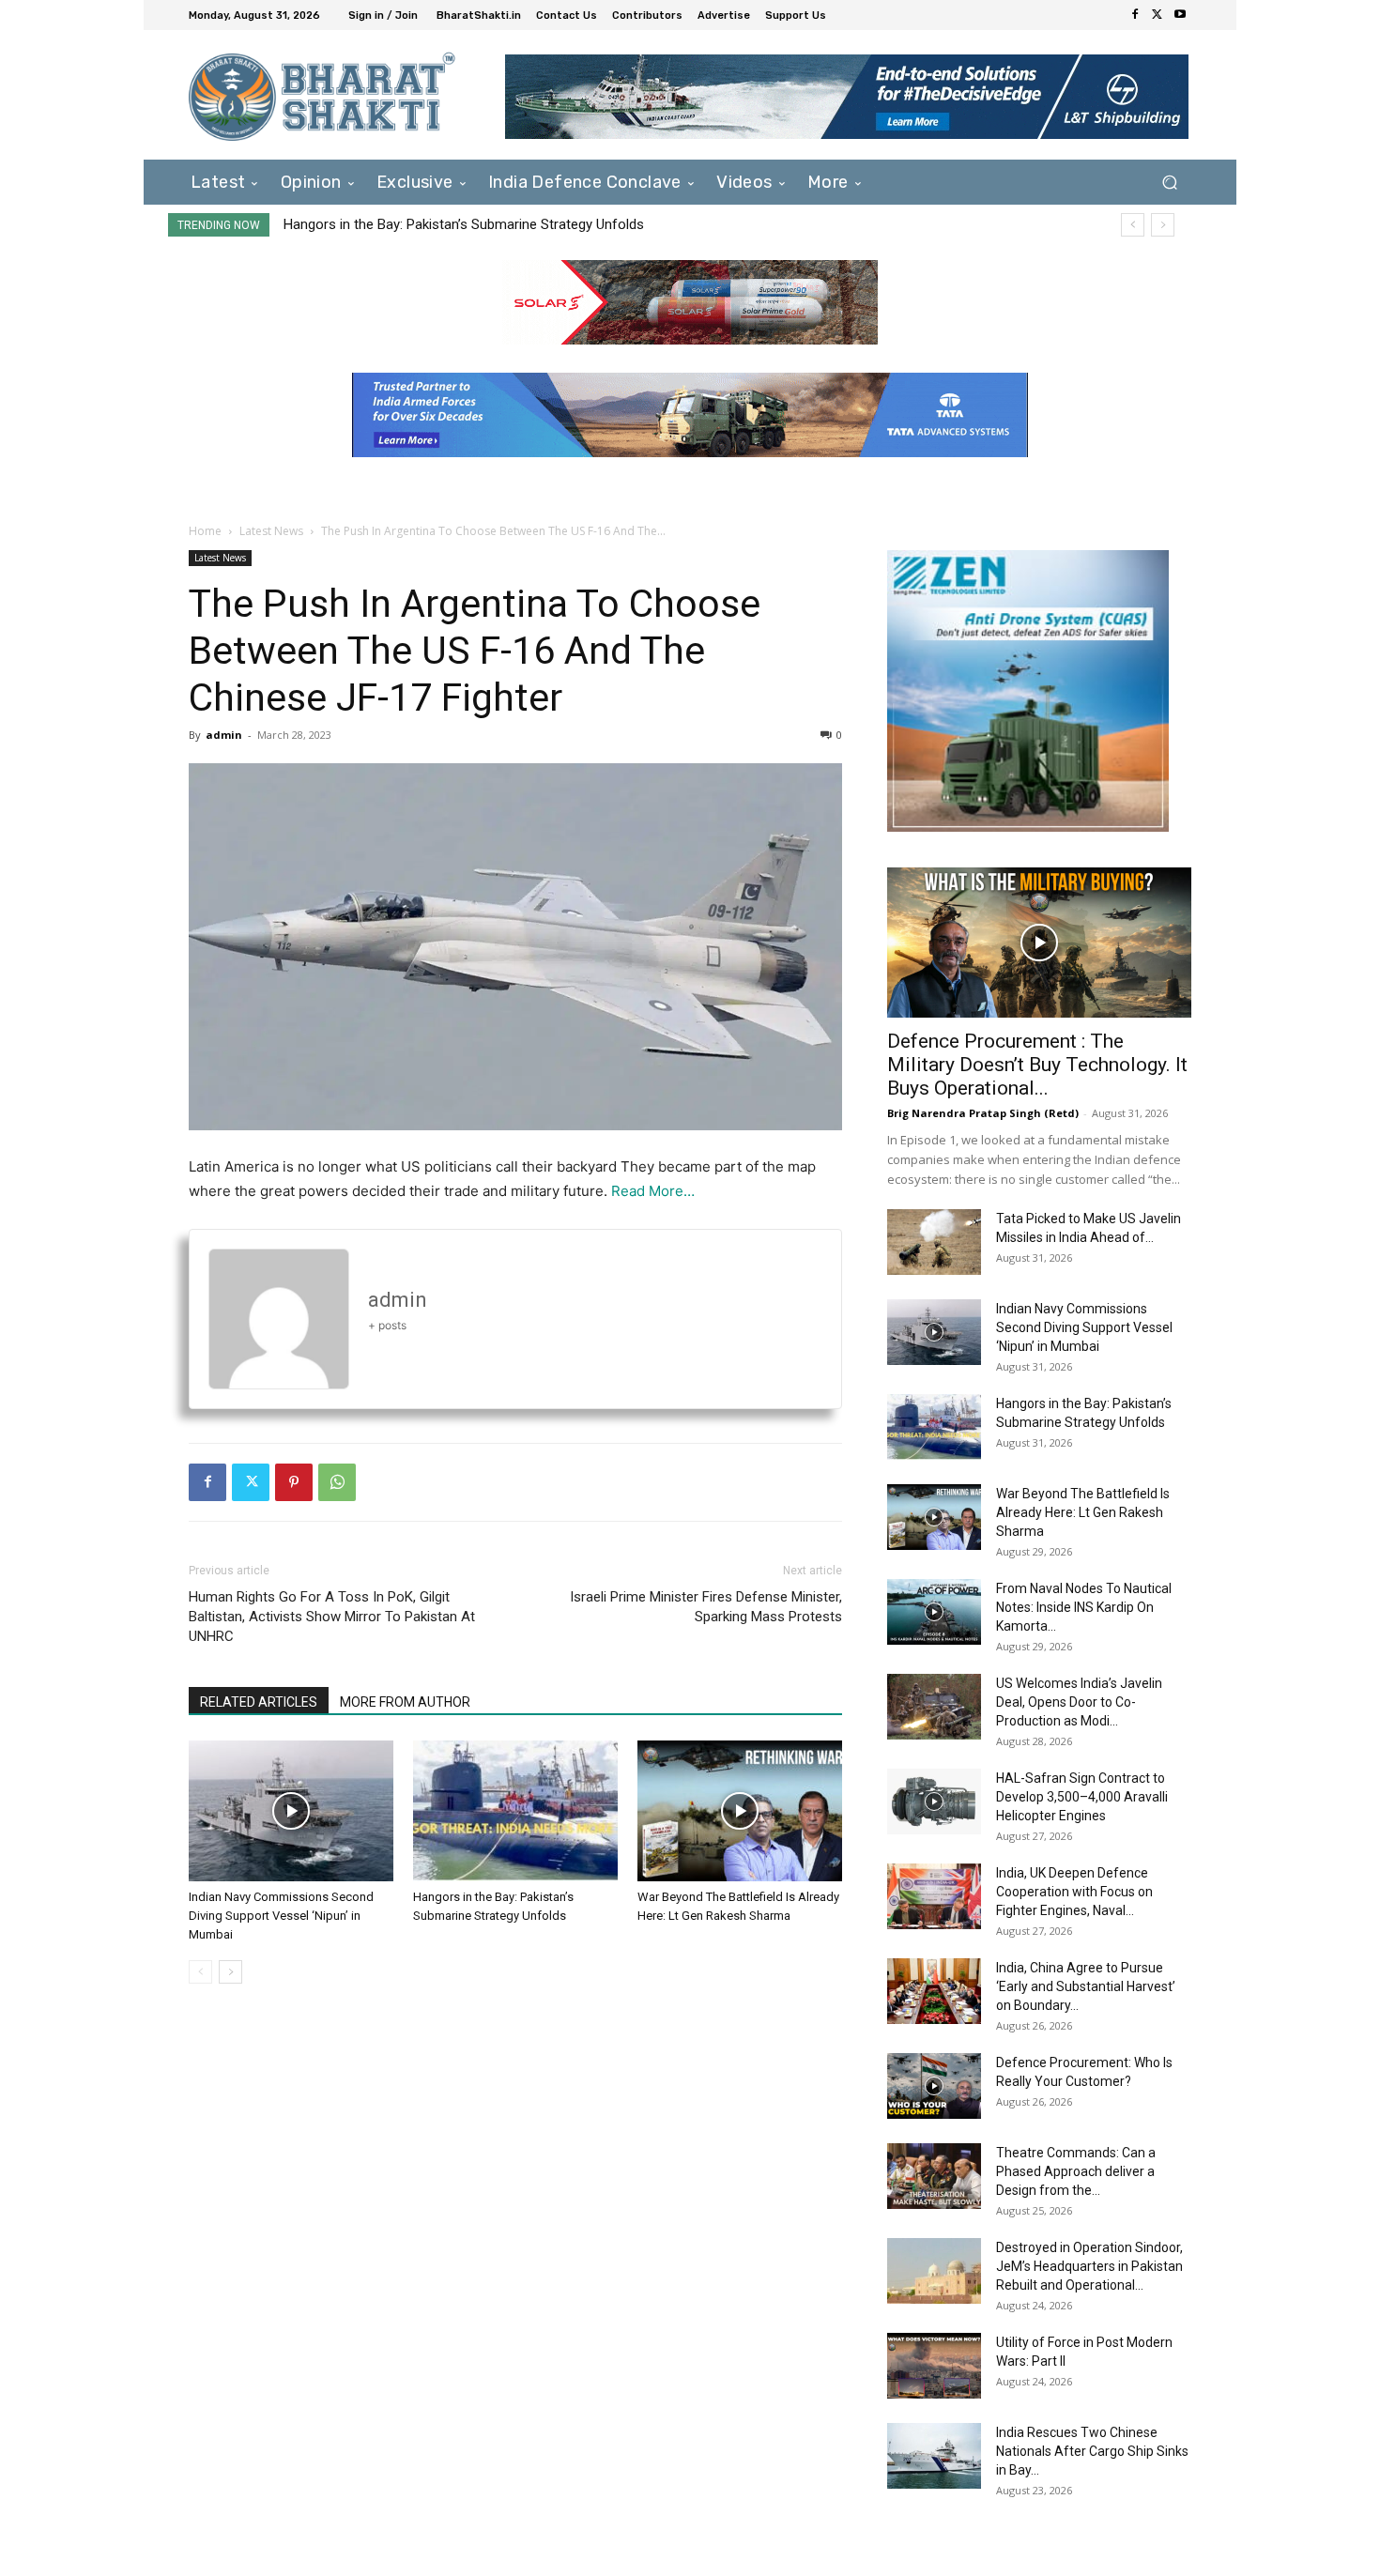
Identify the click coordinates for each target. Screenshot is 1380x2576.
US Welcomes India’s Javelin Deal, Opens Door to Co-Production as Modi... (1079, 1702)
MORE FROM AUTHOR (405, 1702)
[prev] (1133, 225)
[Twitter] (1158, 15)
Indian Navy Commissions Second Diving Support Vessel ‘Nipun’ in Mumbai (281, 1916)
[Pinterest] (294, 1482)
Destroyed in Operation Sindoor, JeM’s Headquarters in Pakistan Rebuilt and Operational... (1089, 2266)
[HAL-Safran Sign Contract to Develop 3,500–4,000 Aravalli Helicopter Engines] (934, 1802)
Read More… (653, 1191)
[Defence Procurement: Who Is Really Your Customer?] (934, 2086)
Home (205, 531)
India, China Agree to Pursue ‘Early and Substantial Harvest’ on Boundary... (1086, 1986)
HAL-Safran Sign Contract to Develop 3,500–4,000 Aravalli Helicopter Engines (1082, 1797)
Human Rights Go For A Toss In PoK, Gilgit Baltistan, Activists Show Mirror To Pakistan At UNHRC (332, 1617)
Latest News (271, 531)
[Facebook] (1135, 15)
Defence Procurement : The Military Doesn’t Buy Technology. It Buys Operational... (1037, 1065)
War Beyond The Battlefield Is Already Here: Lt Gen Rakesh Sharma (1083, 1512)
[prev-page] (200, 1972)
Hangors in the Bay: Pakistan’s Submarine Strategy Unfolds (464, 224)
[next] (1163, 225)
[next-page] (230, 1972)
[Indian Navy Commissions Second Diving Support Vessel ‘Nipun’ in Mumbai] (291, 1811)
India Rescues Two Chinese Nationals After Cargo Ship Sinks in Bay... (1092, 2451)
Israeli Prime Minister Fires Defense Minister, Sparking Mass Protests (706, 1607)
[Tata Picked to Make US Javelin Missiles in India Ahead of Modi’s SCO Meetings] (934, 1242)
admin (224, 735)
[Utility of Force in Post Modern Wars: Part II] (934, 2366)
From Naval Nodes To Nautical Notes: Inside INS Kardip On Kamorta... (1084, 1607)
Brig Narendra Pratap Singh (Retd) (983, 1113)
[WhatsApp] (337, 1482)
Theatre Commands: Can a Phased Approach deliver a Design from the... (1076, 2171)
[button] (1169, 182)
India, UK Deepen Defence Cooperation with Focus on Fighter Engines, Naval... (1074, 1892)
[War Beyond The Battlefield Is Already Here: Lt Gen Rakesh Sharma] (740, 1811)
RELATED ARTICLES (259, 1702)
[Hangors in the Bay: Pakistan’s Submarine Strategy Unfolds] (515, 1811)
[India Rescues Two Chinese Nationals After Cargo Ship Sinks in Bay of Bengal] (934, 2456)
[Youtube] (1180, 15)
